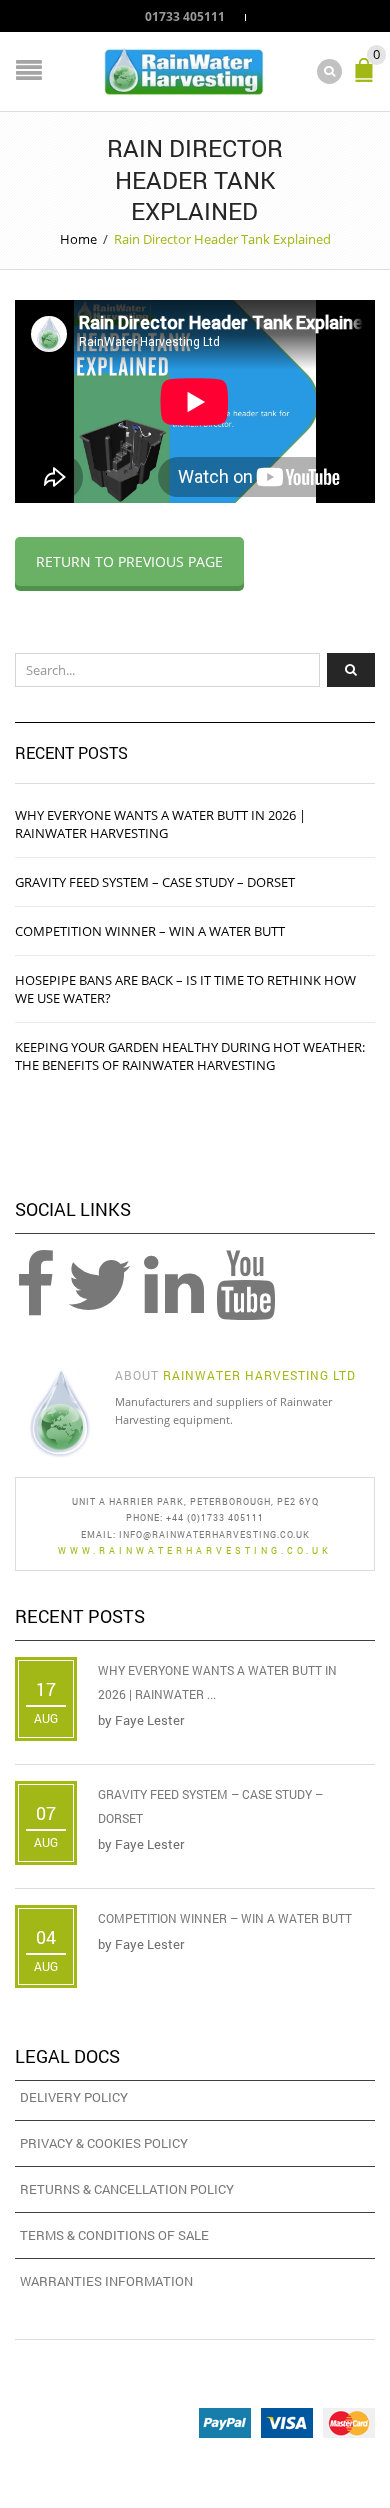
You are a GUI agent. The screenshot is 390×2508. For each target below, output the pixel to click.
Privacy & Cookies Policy (104, 2143)
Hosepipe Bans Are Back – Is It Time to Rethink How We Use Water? (185, 989)
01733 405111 (185, 16)
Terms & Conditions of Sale (114, 2235)
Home (78, 239)
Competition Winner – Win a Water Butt (150, 931)
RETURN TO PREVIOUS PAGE (129, 561)
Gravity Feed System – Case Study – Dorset (155, 882)
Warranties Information (106, 2281)
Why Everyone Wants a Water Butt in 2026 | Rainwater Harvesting (160, 824)
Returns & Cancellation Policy (127, 2189)
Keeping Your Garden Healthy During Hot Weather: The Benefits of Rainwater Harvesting (190, 1056)
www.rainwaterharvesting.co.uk (195, 1550)
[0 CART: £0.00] (368, 78)
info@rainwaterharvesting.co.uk (214, 1534)
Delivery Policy (74, 2097)
